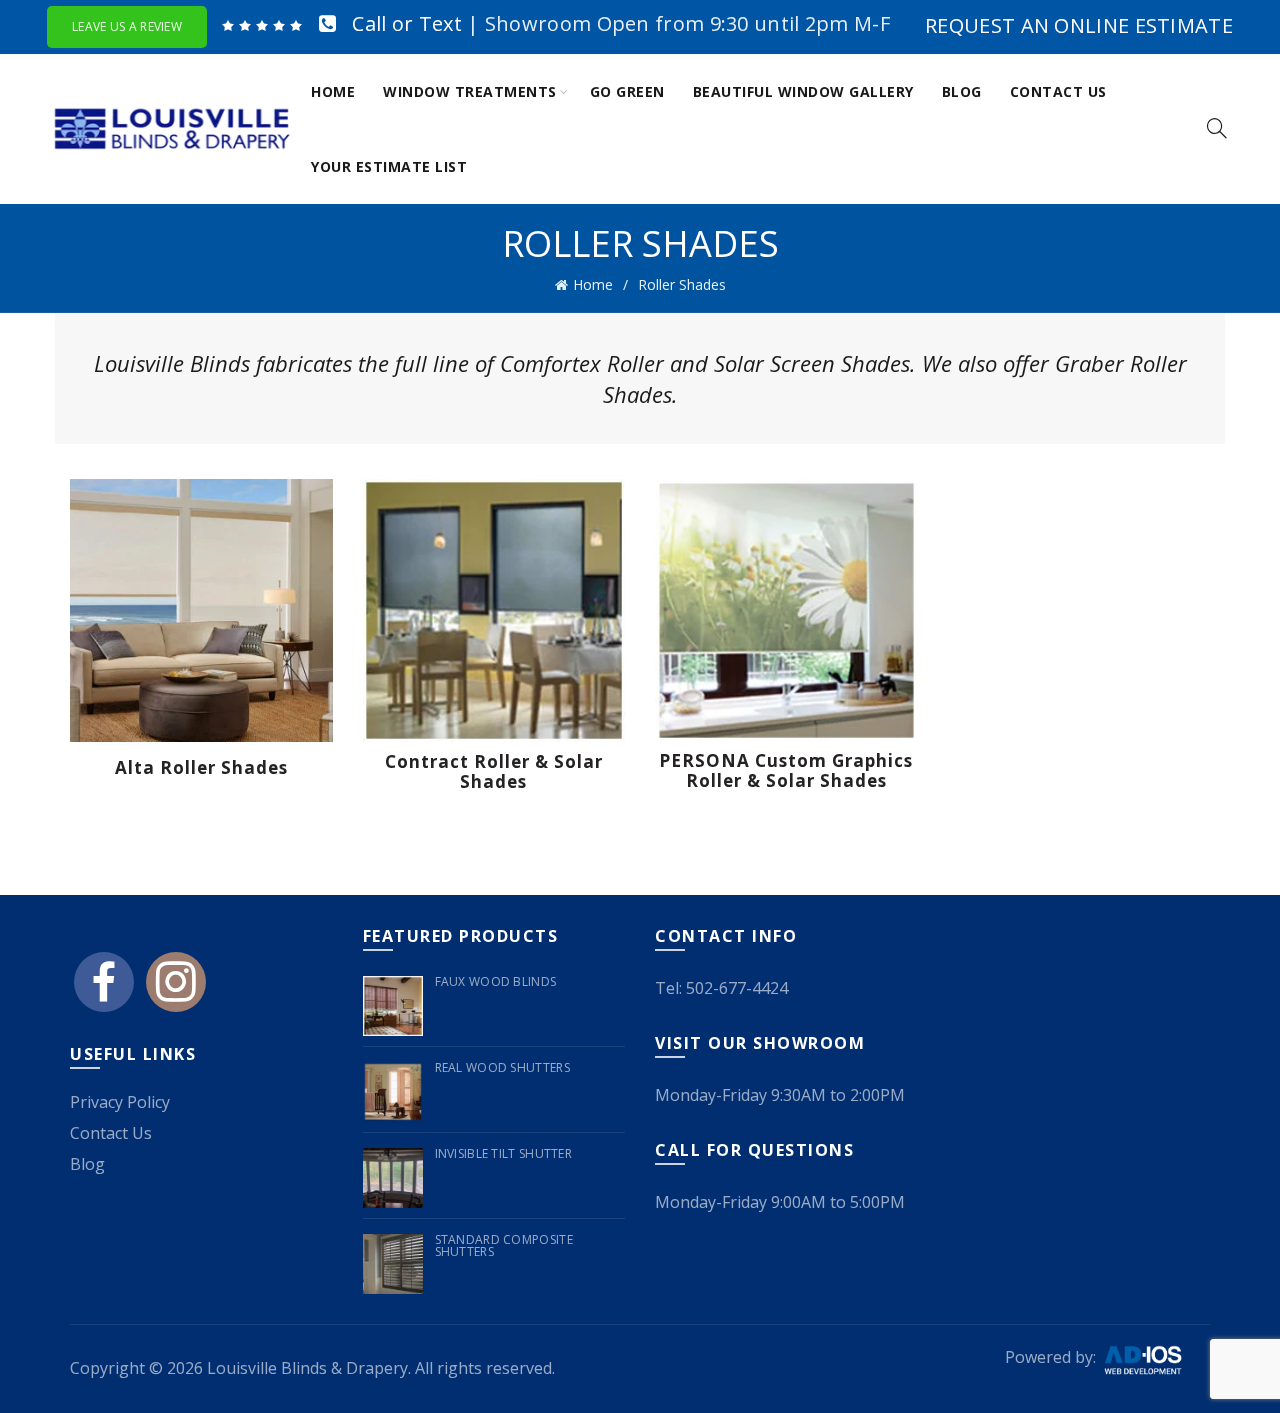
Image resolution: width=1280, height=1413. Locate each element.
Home (333, 91)
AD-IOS (1155, 1360)
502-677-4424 (737, 988)
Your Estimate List (389, 166)
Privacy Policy (120, 1102)
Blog (962, 91)
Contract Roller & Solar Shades (494, 772)
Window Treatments (470, 91)
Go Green (627, 91)
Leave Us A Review (127, 26)
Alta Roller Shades (201, 768)
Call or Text (407, 23)
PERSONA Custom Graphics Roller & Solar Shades (786, 771)
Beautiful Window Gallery (803, 91)
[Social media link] (104, 990)
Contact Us (1058, 91)
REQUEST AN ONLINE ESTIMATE (1079, 25)
